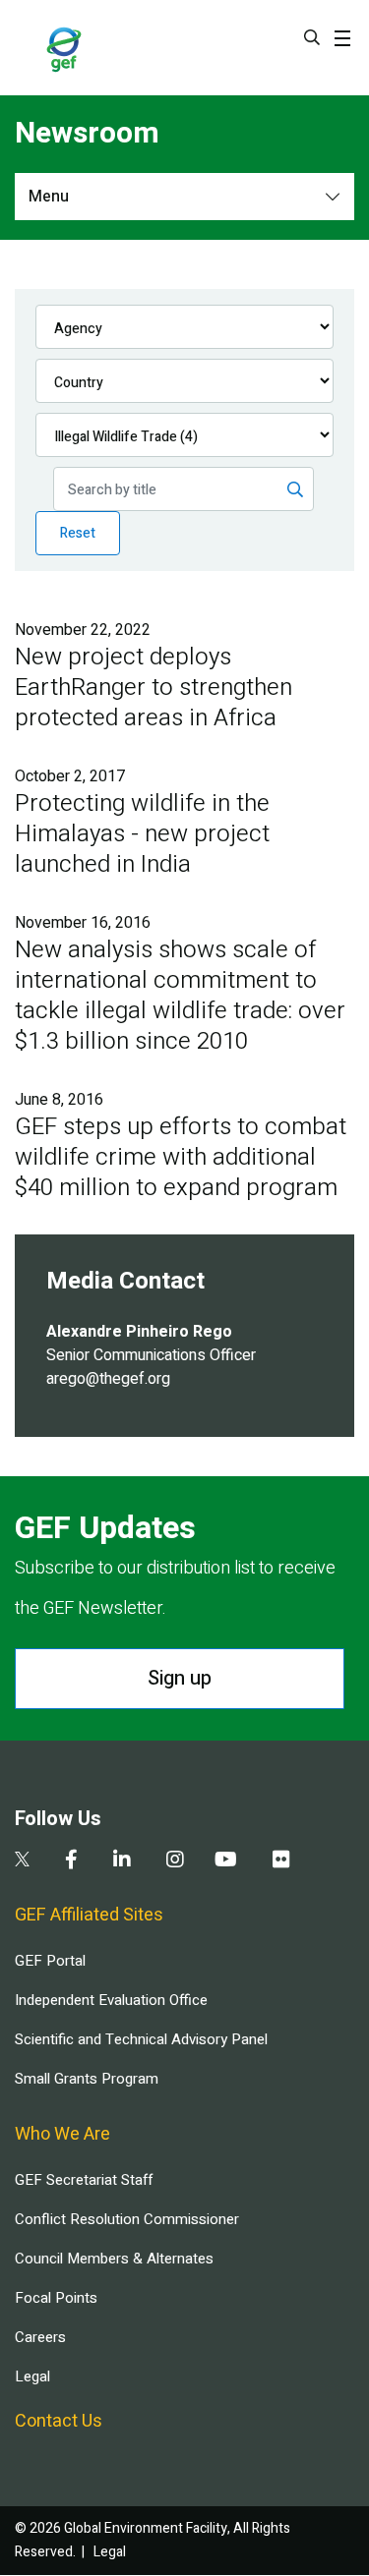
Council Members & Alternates (114, 2259)
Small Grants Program (87, 2079)
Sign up (180, 1678)
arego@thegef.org (108, 1379)
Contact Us (59, 2421)
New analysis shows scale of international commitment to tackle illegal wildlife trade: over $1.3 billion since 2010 (180, 996)
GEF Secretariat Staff (84, 2180)
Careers (40, 2337)
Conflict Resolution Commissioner (127, 2219)
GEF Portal (50, 1961)
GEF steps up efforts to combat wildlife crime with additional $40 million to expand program (181, 1157)
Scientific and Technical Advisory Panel (141, 2039)
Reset (78, 533)
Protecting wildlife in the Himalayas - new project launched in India (142, 834)
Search (312, 37)
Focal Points (56, 2298)
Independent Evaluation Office (111, 2000)
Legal (32, 2376)
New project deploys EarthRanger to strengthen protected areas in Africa (154, 687)
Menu (49, 197)
